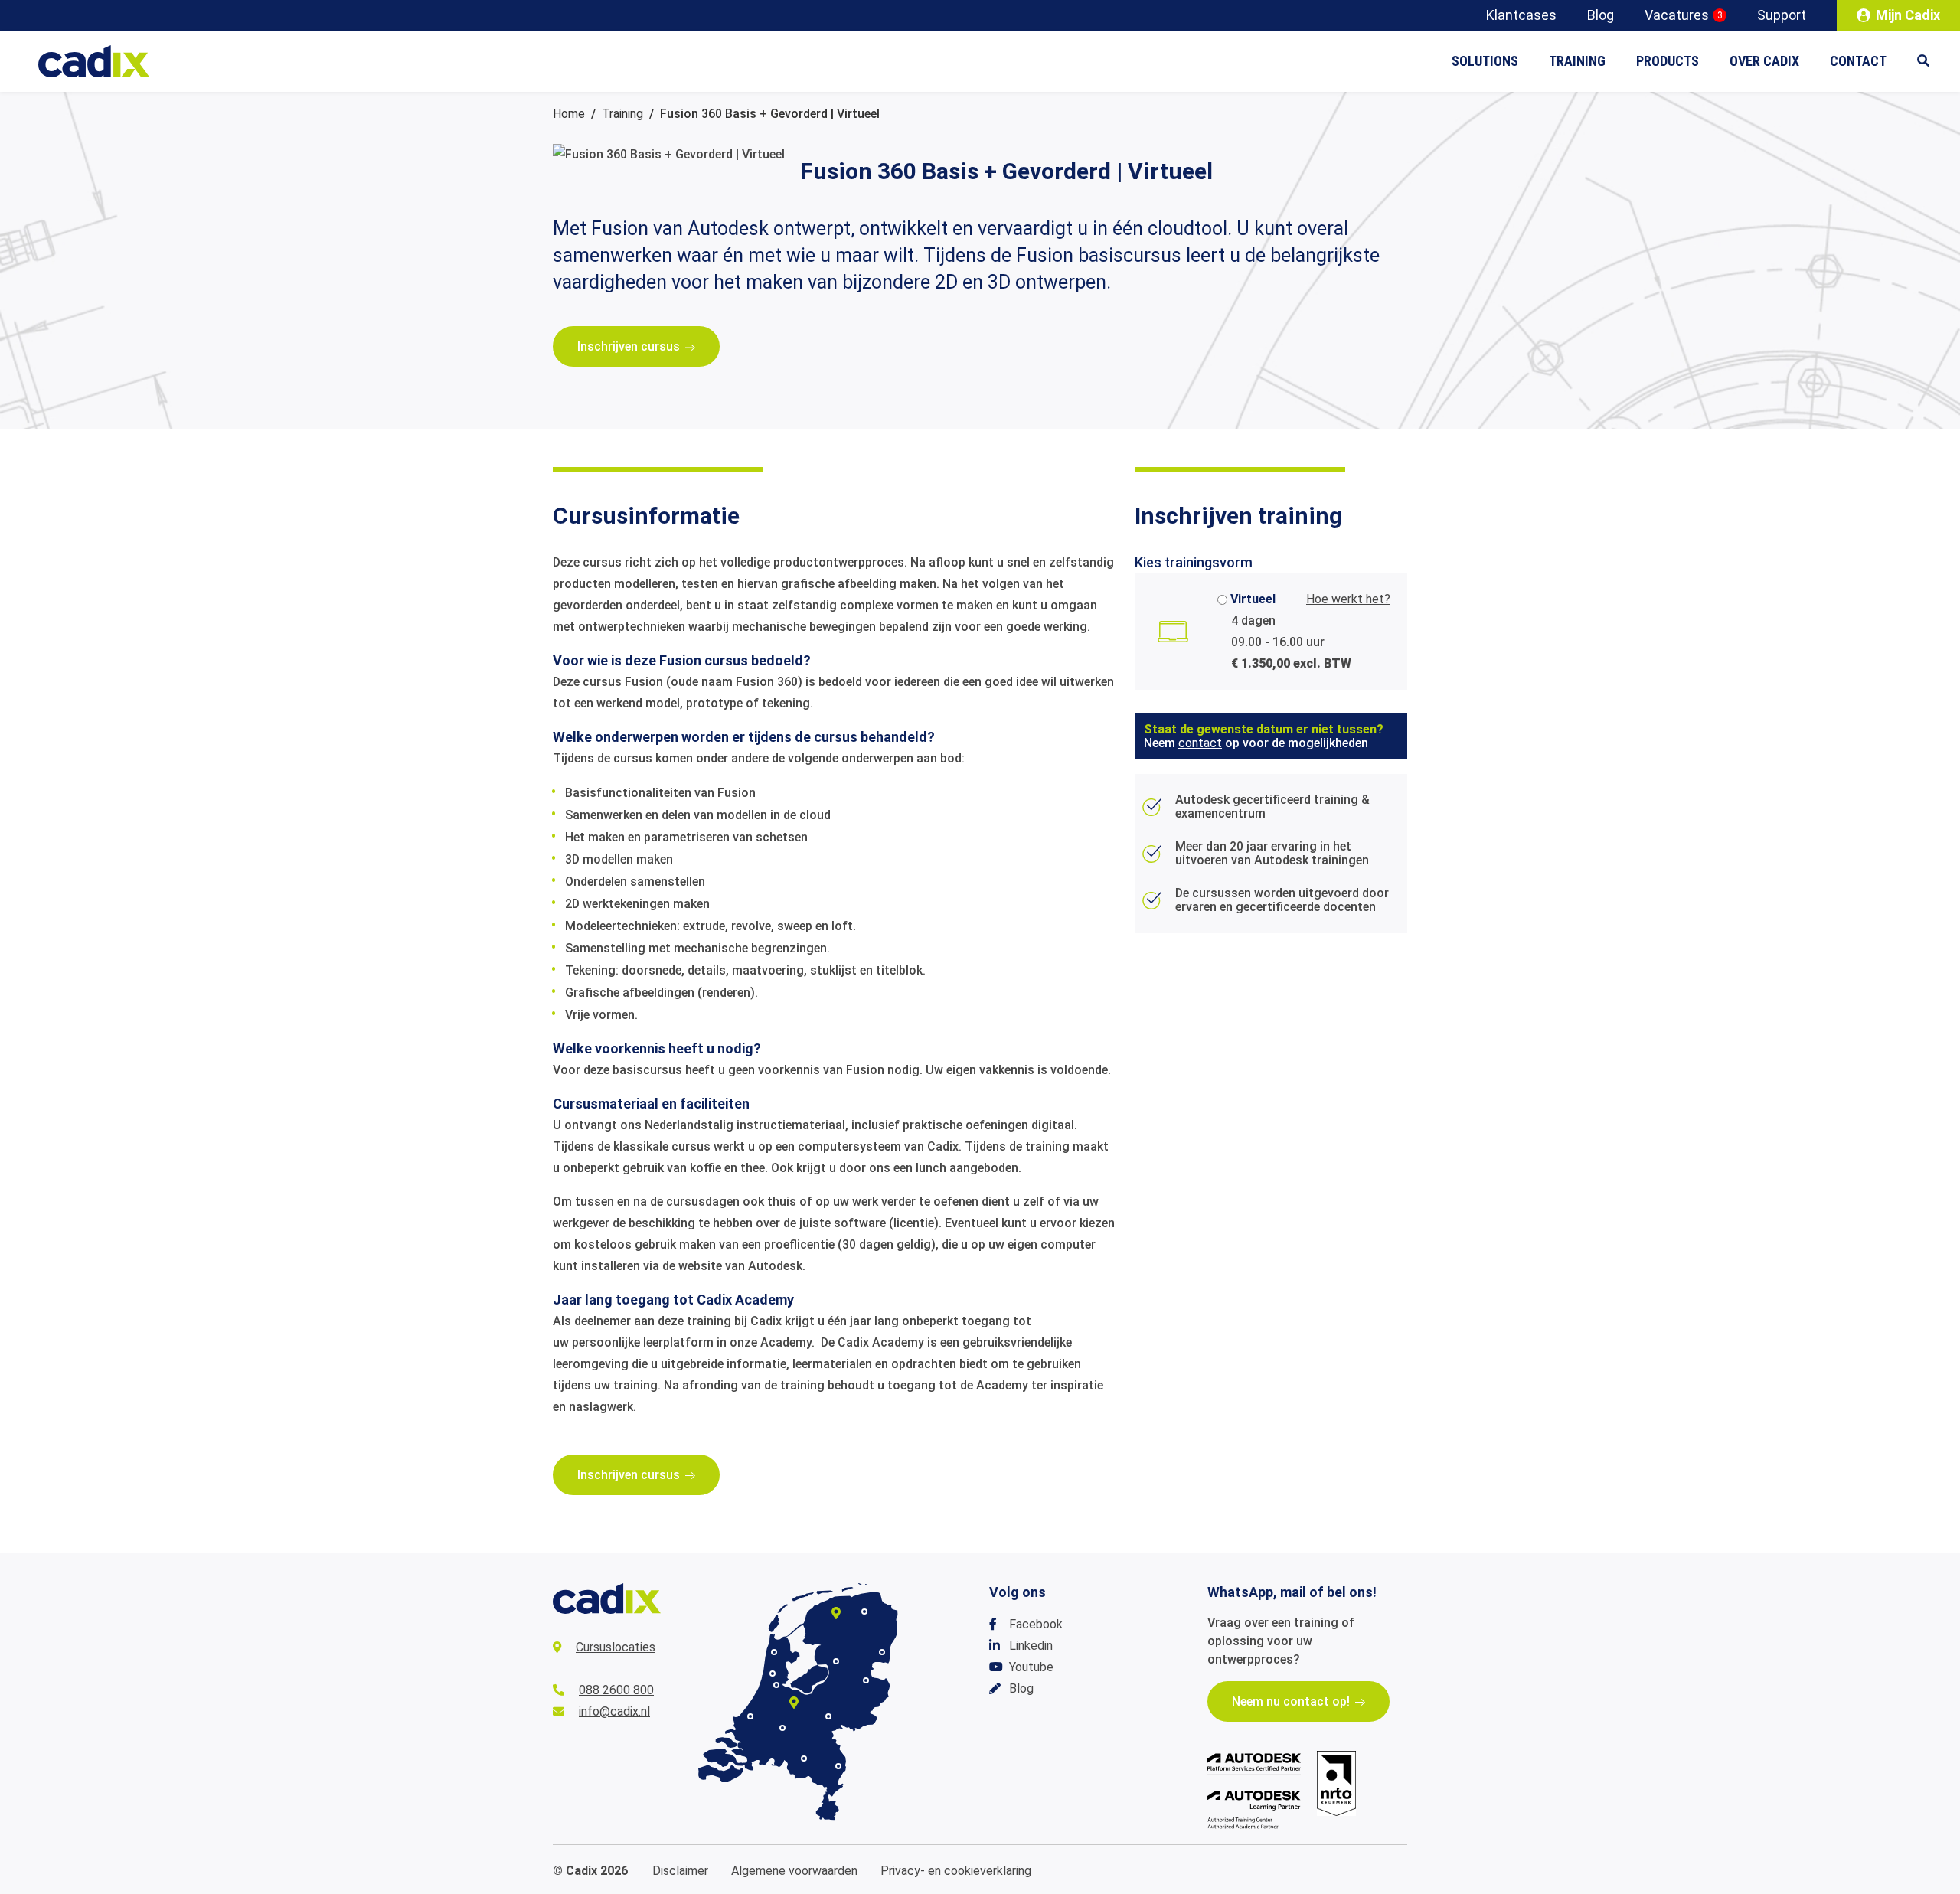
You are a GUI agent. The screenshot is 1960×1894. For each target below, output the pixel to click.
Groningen (864, 1612)
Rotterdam (750, 1716)
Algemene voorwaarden (794, 1871)
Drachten (836, 1613)
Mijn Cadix (1908, 15)
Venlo (838, 1766)
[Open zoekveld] (1931, 61)
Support (1782, 15)
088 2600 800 (616, 1690)
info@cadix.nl (614, 1711)
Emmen (882, 1652)
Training (1577, 61)
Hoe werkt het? (1348, 599)
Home (569, 114)
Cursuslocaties (616, 1647)
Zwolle (836, 1661)
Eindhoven (804, 1758)
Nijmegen (828, 1716)
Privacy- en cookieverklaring (956, 1871)
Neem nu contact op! (1291, 1701)
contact (1200, 743)
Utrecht (794, 1703)
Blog (1601, 15)
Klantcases (1521, 15)
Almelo (866, 1680)
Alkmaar (774, 1652)
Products (1668, 61)
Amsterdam (776, 1685)
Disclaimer (680, 1871)
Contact (1858, 61)
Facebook (1036, 1624)
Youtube (1031, 1667)
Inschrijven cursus (629, 346)
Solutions (1485, 61)
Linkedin (1031, 1646)
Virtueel (1253, 599)
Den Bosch (782, 1728)
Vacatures (1684, 15)
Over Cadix (1764, 61)
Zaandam (773, 1674)
